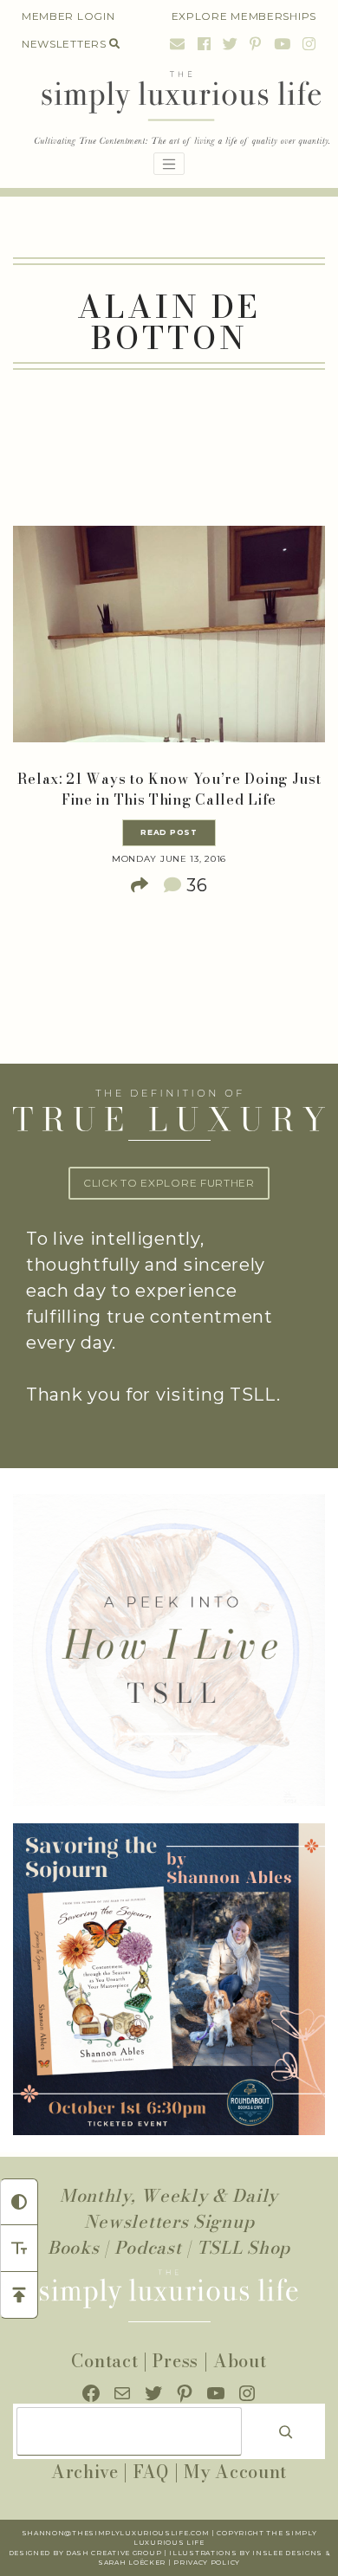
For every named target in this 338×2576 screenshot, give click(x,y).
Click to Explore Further (169, 1183)
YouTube (283, 44)
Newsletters (64, 44)
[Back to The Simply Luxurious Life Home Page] (169, 110)
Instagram (307, 44)
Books (74, 2247)
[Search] (286, 2431)
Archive (85, 2472)
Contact (104, 2361)
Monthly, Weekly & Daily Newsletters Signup (169, 2208)
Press (175, 2361)
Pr (179, 2563)
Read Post (169, 832)
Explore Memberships (244, 16)
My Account (235, 2472)
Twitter (231, 44)
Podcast (148, 2247)
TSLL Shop (244, 2247)
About (240, 2361)
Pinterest (256, 44)
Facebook (205, 44)
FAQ (151, 2472)
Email (178, 44)
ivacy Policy (213, 2563)
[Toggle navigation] (169, 164)
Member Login (68, 16)
